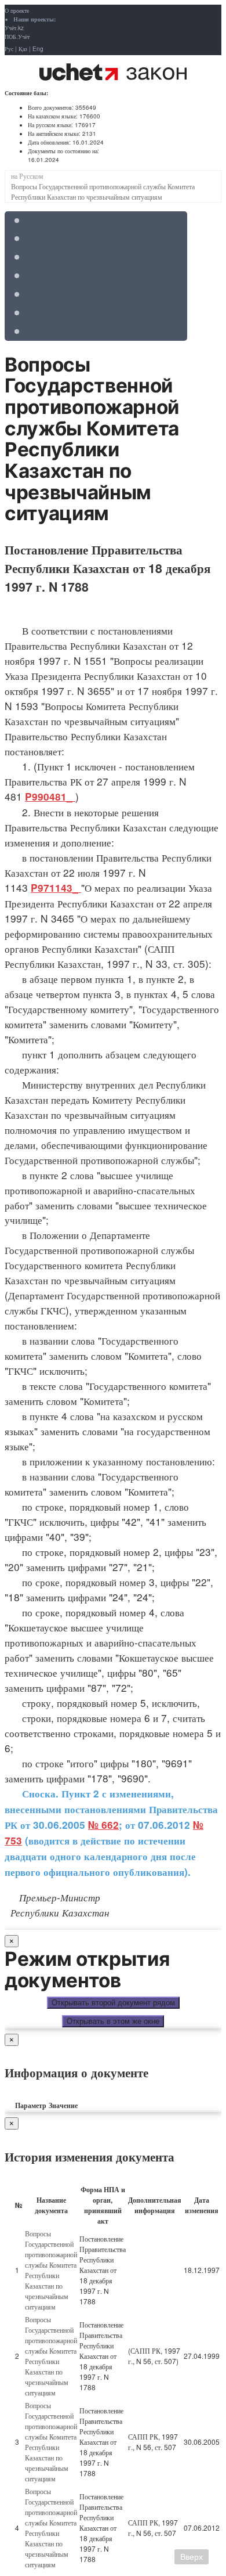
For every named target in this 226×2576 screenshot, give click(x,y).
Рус (9, 49)
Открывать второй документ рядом (113, 2003)
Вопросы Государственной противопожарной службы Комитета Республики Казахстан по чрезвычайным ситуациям (51, 2270)
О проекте (17, 10)
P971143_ (56, 888)
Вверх (192, 2557)
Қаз (23, 49)
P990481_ (50, 797)
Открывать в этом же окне (113, 2021)
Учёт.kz (14, 28)
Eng (38, 49)
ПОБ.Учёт (17, 37)
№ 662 (103, 1825)
